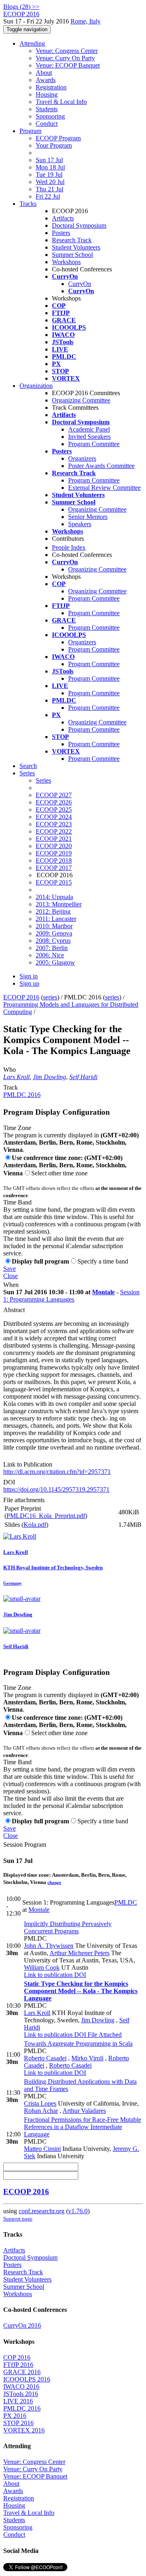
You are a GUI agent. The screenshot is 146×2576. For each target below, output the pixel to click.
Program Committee (94, 444)
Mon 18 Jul (50, 167)
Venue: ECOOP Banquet (68, 65)
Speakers (80, 524)
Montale (103, 1292)
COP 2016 (17, 2357)
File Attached (104, 2035)
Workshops (66, 262)
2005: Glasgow (55, 962)
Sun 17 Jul (49, 160)
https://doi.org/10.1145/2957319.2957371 (56, 1489)
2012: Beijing (53, 911)
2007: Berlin (52, 948)
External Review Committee (104, 488)
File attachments (24, 1500)
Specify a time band (103, 1261)
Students (47, 109)
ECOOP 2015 (54, 882)
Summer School (72, 255)
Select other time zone (59, 1173)
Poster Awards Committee (101, 466)
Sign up (29, 983)
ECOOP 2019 (54, 853)
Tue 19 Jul (49, 175)
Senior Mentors (88, 517)
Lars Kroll (16, 1077)
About (44, 73)
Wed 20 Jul (50, 182)
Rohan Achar (41, 2111)
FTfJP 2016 (18, 2365)
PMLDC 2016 (22, 1095)
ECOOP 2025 (54, 810)
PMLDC (126, 1902)
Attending (32, 43)
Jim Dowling (49, 1077)
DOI (9, 1482)
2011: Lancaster (56, 919)
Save (10, 1269)
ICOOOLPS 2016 (27, 2379)
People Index (69, 547)
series (50, 997)
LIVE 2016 (18, 2401)
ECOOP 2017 (54, 868)
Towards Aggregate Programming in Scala (78, 2044)
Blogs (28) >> (21, 7)
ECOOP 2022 (54, 831)
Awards (46, 80)
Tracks (28, 204)
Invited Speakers (89, 437)
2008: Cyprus (53, 941)
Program (30, 131)
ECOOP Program (58, 138)
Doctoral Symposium (79, 225)
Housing (47, 94)
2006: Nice (50, 955)
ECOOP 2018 (54, 860)
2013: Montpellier (59, 904)
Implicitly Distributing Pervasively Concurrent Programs (68, 1927)
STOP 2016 (18, 2423)
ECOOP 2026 (54, 802)
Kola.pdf (35, 1525)
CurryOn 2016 (22, 2325)
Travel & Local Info (61, 102)
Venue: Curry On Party (65, 58)
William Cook (42, 1967)
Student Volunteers (76, 247)
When (11, 1285)
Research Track (72, 240)
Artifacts (63, 218)
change (54, 1882)
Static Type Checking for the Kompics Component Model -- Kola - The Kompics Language (81, 1991)
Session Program (25, 1845)
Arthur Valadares (84, 2111)
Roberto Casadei (45, 2058)
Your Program (54, 145)
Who (10, 1070)
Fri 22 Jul (48, 196)
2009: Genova (54, 933)
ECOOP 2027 (54, 795)
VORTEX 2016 (24, 2430)
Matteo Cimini (42, 2149)
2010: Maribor (54, 926)
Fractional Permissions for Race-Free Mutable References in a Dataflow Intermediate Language (83, 2127)
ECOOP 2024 (54, 817)
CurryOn (80, 284)
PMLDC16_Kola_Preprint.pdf (46, 1516)
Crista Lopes (40, 2103)
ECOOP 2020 (54, 846)
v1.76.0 (78, 2211)
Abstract (14, 1310)
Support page (18, 2219)
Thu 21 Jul (49, 189)
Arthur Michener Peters (79, 1953)
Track (11, 1087)
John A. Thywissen (49, 1946)
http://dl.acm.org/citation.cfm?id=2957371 (57, 1472)
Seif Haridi (83, 1077)
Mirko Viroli (87, 2058)
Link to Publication (28, 1464)
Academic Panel (89, 429)
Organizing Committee (81, 400)
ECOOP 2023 (54, 824)
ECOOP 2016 (21, 997)
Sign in (29, 976)
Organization (36, 386)
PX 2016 (15, 2416)
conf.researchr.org (42, 2211)
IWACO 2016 (21, 2387)
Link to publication (48, 1975)
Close (11, 1276)
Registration (51, 87)
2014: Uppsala (54, 897)
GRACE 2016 (22, 2372)
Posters (61, 233)
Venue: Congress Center (67, 51)
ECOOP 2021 (54, 839)
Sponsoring (50, 116)
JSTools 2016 (21, 2394)
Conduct (47, 124)
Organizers (82, 458)
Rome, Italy (86, 21)
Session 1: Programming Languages (71, 1296)
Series (43, 780)
